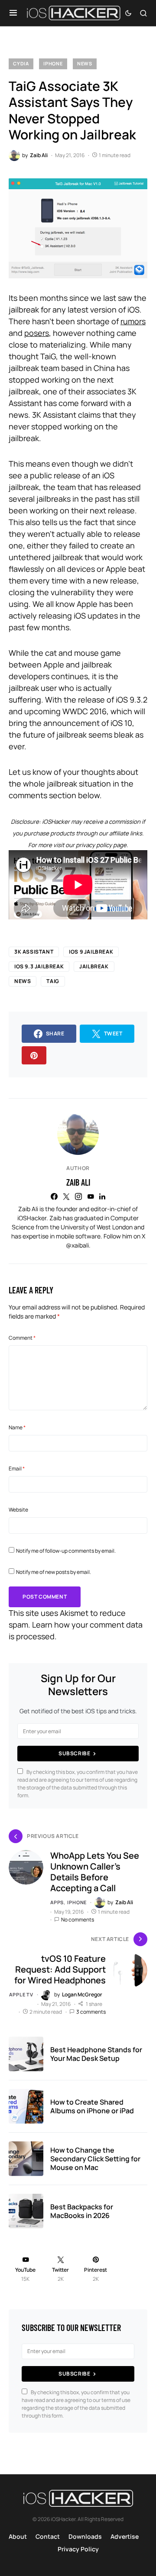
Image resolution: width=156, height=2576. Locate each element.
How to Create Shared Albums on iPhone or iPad (92, 2106)
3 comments (91, 2012)
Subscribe (74, 1753)
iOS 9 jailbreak (91, 952)
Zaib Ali (78, 1182)
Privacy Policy (78, 2549)
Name (17, 1427)
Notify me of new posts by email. (54, 1572)
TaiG (53, 981)
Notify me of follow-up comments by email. (66, 1551)
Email (17, 1469)
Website (18, 1510)
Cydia (21, 63)
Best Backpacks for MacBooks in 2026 (82, 2211)
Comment (22, 1338)
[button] (13, 13)
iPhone (53, 63)
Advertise (125, 2536)
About (18, 2536)
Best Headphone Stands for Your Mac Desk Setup (96, 2054)
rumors (133, 321)
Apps (57, 1902)
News (85, 63)
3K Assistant (34, 952)
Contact (48, 2536)
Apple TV (21, 1994)
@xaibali (77, 1245)
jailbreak (94, 966)
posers (37, 333)
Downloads (85, 2536)
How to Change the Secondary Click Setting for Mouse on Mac (95, 2159)
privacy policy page (101, 845)
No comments (78, 1920)
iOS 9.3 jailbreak (39, 966)
